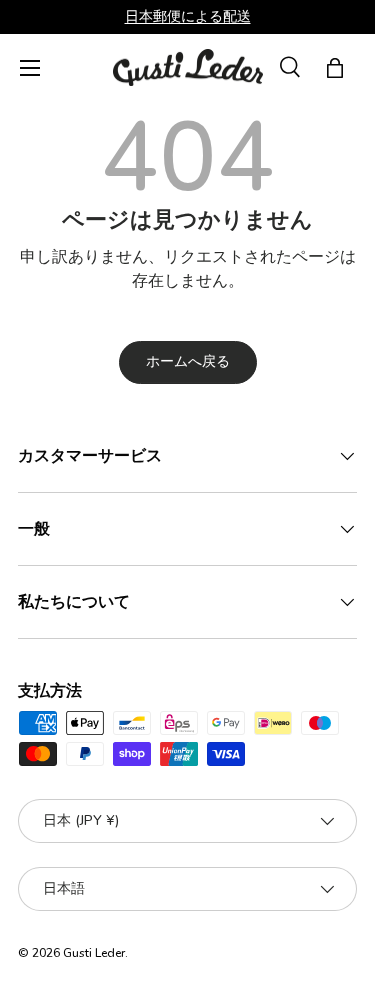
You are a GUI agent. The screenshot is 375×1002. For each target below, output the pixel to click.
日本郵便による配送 (188, 16)
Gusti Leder (94, 953)
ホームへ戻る (188, 361)
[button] (335, 68)
